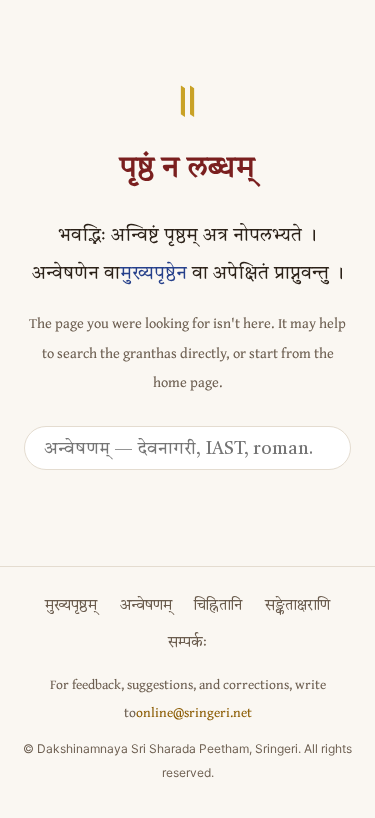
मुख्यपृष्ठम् (71, 606)
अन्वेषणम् (146, 606)
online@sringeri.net (194, 712)
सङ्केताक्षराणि (297, 606)
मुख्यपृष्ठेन (153, 274)
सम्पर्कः (187, 643)
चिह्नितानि (218, 606)
